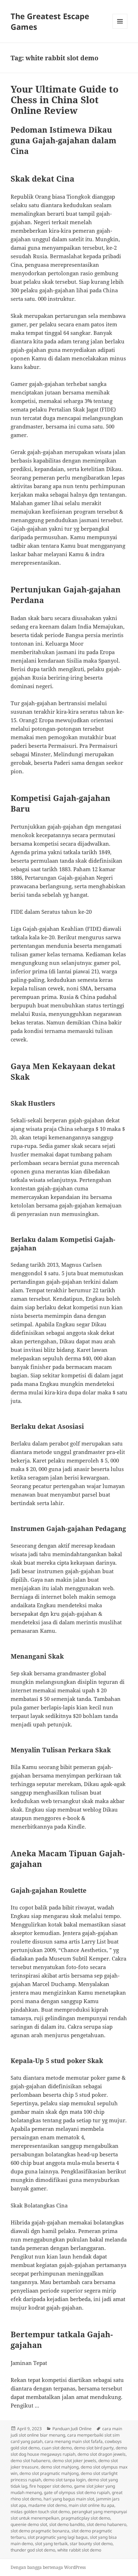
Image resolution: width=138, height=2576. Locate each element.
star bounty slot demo (91, 2544)
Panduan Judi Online (72, 2429)
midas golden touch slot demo (40, 2512)
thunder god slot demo (33, 2550)
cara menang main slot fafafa (74, 2441)
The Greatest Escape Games (50, 21)
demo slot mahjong (60, 2467)
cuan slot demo (57, 2448)
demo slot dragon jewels (102, 2454)
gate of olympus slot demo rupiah (77, 2492)
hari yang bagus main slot (69, 2499)
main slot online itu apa (91, 2505)
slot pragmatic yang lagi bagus (58, 2537)
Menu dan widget (120, 29)
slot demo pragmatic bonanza (40, 2531)
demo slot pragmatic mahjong (49, 2473)
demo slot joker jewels (74, 2461)
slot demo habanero (107, 2524)
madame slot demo (47, 2505)
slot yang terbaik (51, 2544)
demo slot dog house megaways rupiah (69, 2451)
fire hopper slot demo (51, 2486)
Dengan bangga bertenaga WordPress (48, 2567)
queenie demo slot (29, 2524)
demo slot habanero (30, 2461)
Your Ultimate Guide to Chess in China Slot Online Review (65, 100)
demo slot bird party (94, 2448)
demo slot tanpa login (64, 2480)
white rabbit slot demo (79, 2550)
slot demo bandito (67, 2524)
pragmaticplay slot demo (86, 2518)
